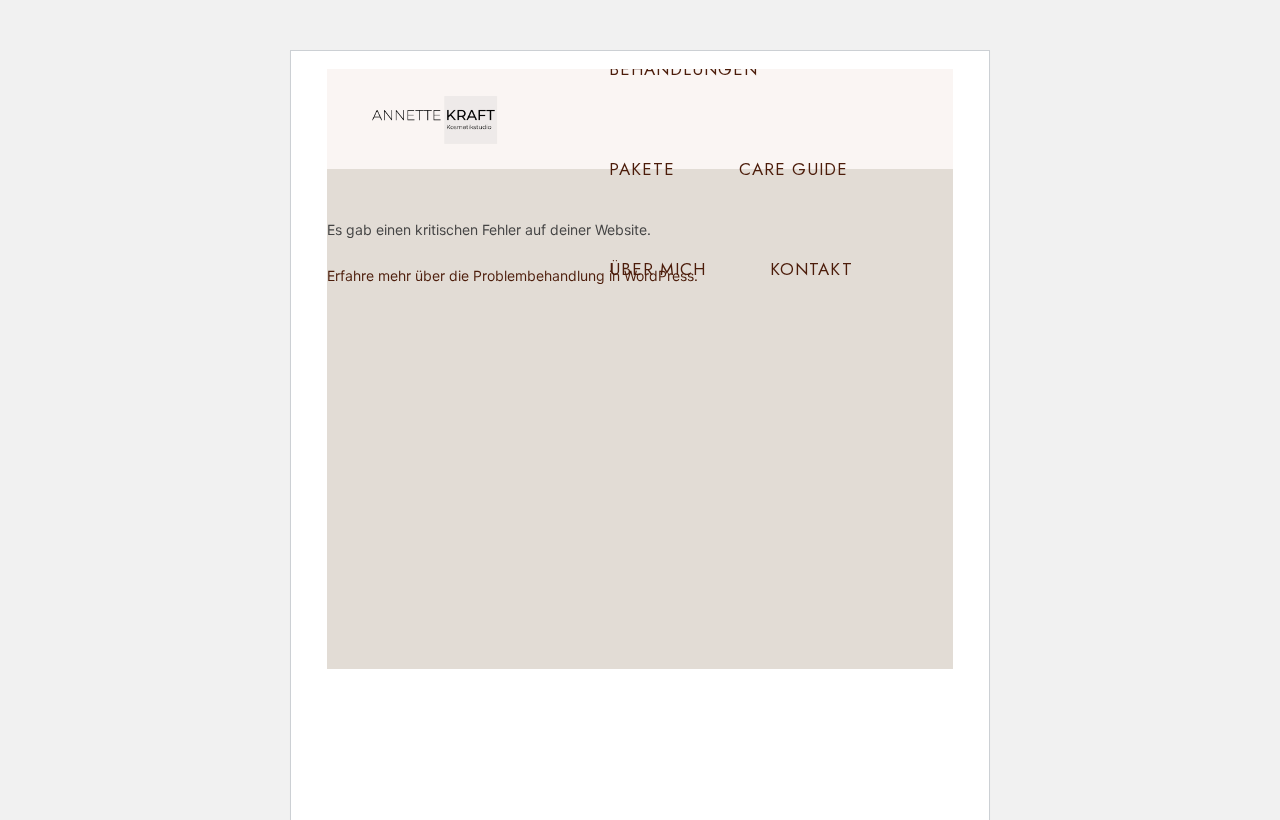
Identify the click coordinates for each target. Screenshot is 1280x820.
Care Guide (793, 169)
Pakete (642, 169)
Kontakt (811, 269)
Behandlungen (683, 69)
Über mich (657, 269)
